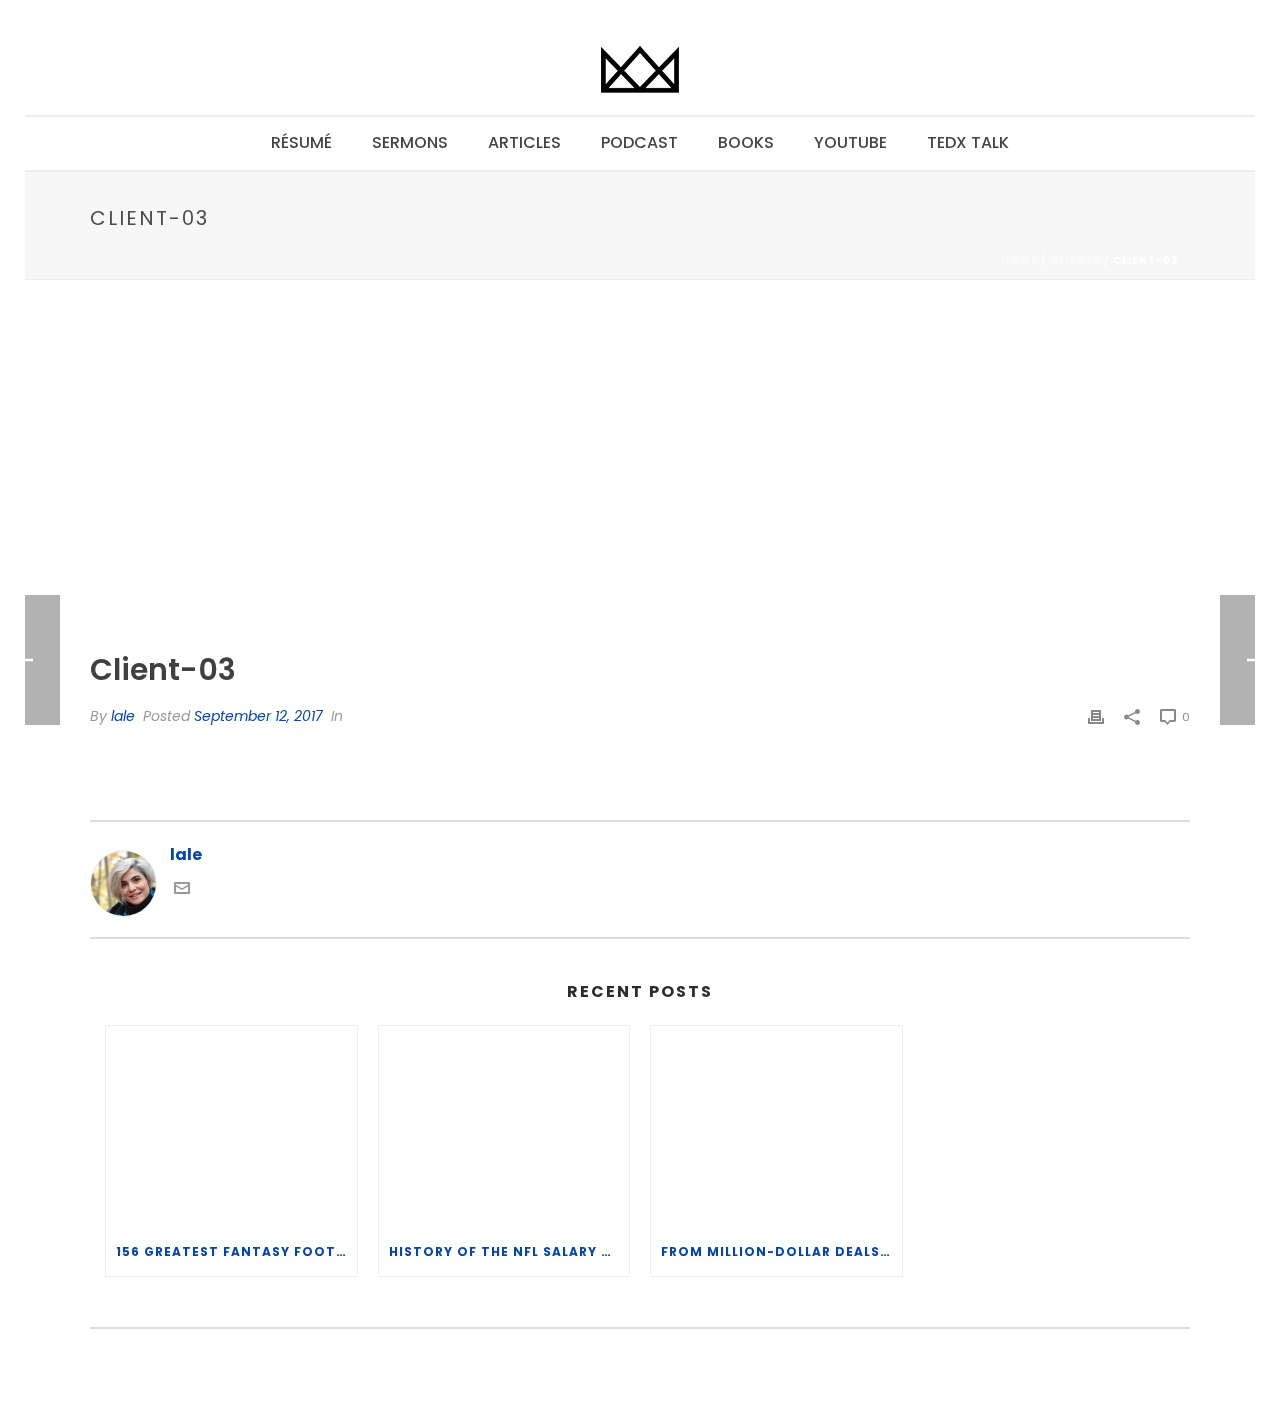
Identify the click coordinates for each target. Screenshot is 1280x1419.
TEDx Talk (968, 142)
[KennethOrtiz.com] (640, 70)
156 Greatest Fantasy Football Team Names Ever (236, 1251)
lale (123, 716)
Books (746, 142)
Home (1019, 260)
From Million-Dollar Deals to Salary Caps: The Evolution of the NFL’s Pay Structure (781, 1251)
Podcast (639, 142)
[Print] (1096, 716)
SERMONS (410, 142)
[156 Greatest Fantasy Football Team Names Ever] (231, 1126)
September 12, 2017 (258, 716)
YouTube (850, 142)
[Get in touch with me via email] (182, 890)
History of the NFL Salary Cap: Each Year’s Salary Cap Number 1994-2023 (509, 1251)
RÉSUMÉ (301, 142)
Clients (1075, 260)
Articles (524, 142)
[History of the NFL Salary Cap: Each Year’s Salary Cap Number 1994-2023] (504, 1126)
